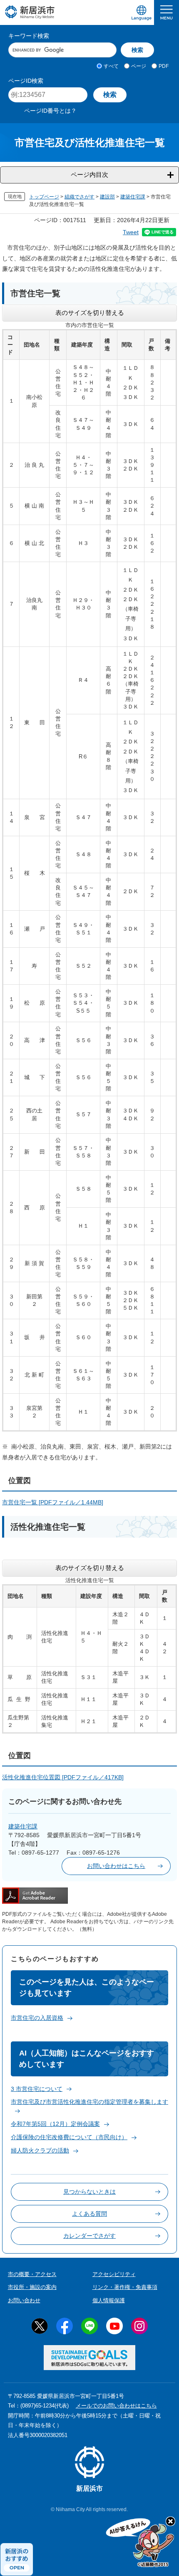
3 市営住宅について (37, 2089)
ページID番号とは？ (50, 111)
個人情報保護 (109, 2300)
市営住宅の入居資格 (37, 2018)
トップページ (44, 197)
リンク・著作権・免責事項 (125, 2287)
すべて (111, 66)
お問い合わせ (24, 2300)
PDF (164, 66)
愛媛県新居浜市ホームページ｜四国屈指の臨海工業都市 (30, 12)
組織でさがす (80, 197)
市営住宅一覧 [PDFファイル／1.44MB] (53, 1502)
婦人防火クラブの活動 (40, 2150)
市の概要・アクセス (32, 2274)
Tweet (131, 232)
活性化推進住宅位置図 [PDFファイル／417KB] (63, 1777)
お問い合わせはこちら (116, 1866)
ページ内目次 (89, 175)
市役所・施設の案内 (32, 2287)
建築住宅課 (133, 197)
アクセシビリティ (114, 2274)
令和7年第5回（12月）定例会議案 (55, 2124)
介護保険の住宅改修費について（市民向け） (69, 2137)
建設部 (107, 197)
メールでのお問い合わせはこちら (116, 2406)
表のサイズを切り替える (90, 313)
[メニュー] (167, 12)
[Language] (142, 12)
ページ (139, 66)
